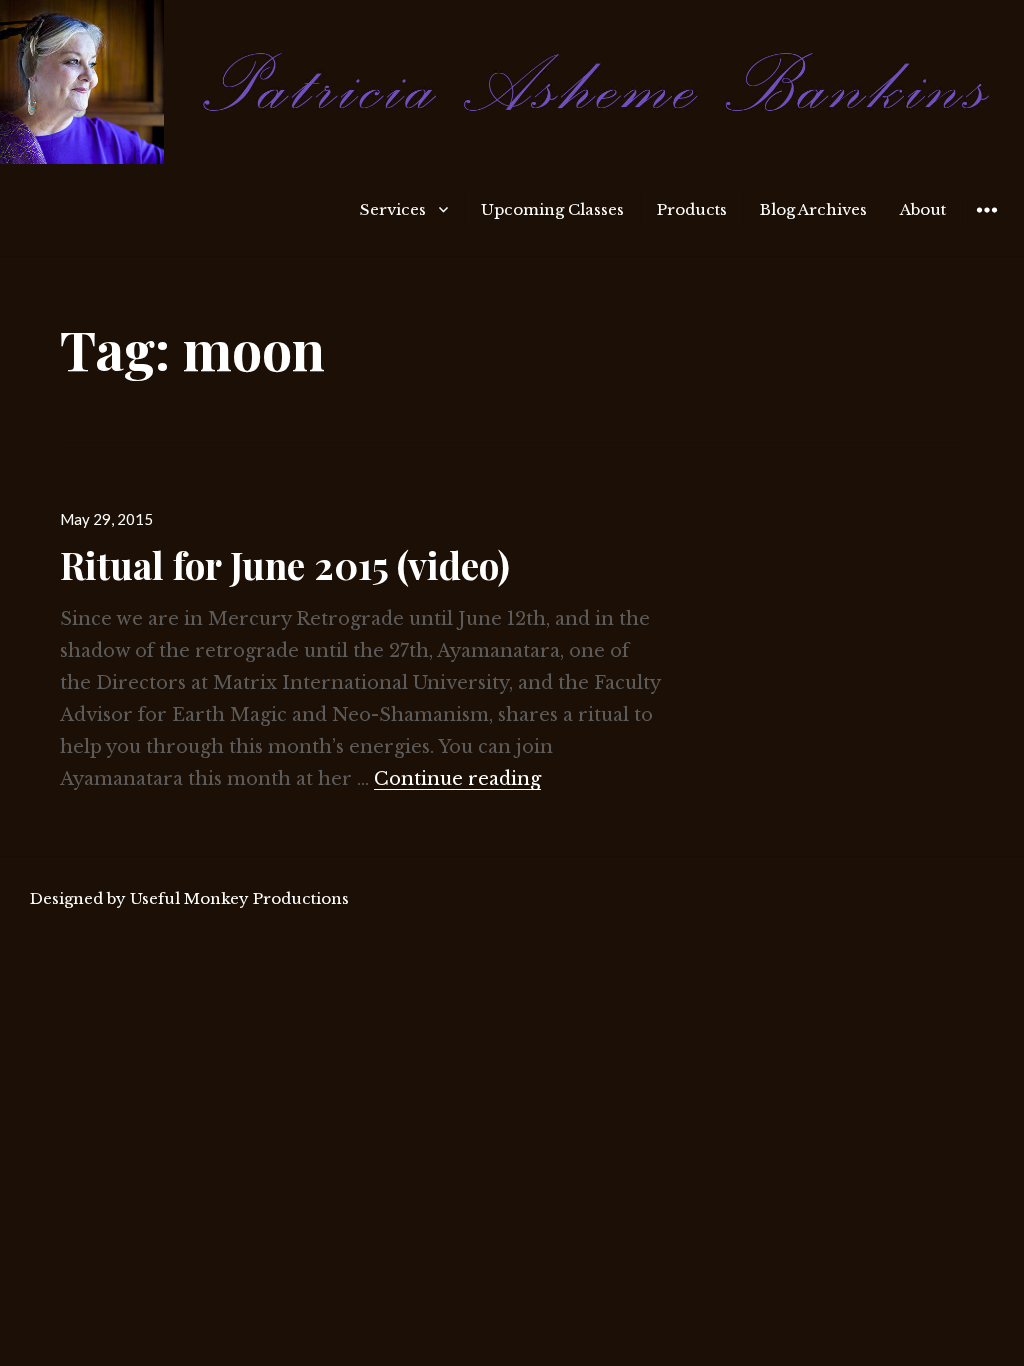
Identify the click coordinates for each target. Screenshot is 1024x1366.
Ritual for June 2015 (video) (285, 564)
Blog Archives (813, 209)
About (923, 209)
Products (692, 209)
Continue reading (457, 779)
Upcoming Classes (552, 209)
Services (393, 209)
